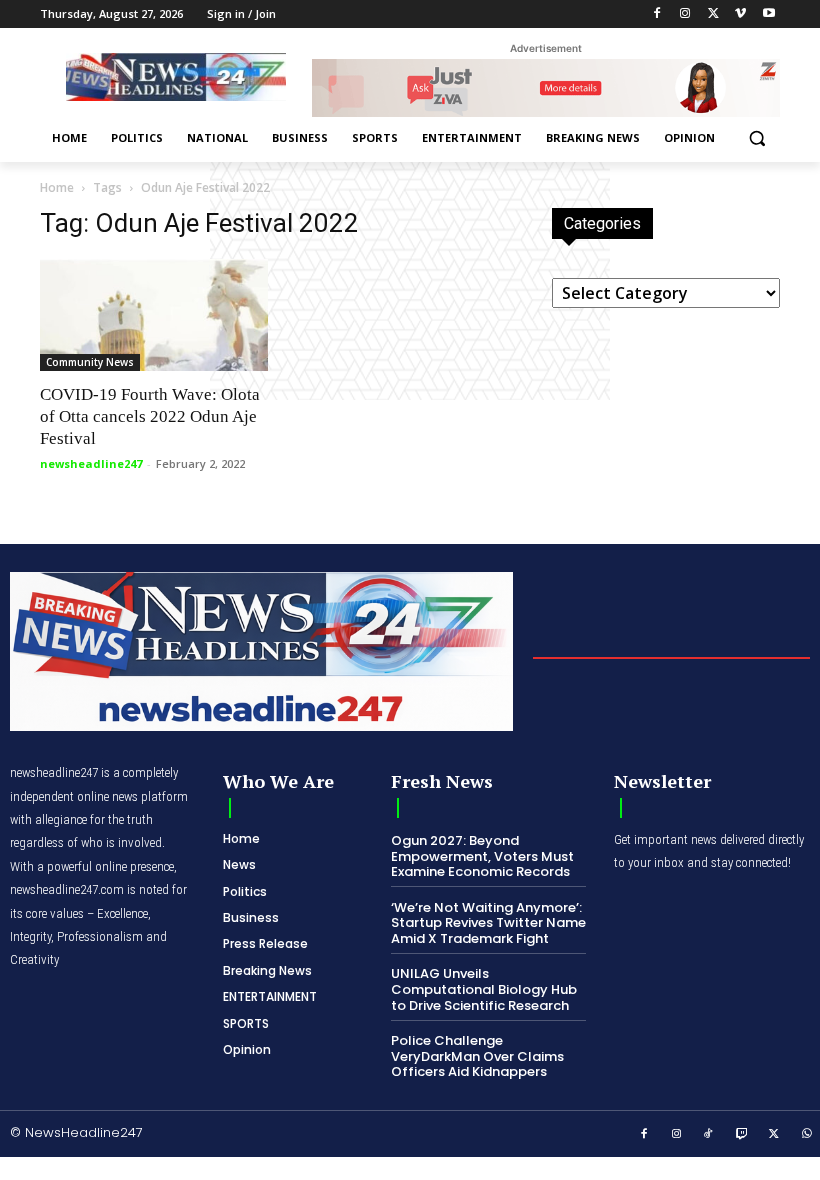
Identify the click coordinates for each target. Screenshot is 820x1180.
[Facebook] (657, 14)
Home (57, 187)
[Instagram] (685, 14)
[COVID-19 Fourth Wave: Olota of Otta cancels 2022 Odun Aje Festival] (154, 315)
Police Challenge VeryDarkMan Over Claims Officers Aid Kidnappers (477, 1056)
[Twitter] (713, 14)
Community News (90, 362)
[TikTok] (709, 1135)
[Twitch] (742, 1135)
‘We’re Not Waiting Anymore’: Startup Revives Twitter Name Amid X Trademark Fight (488, 923)
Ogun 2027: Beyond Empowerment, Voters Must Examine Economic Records (482, 856)
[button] (756, 138)
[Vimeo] (740, 14)
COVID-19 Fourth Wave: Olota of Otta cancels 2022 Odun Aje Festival (150, 416)
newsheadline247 (91, 463)
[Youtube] (768, 14)
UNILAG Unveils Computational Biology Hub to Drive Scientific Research (484, 989)
